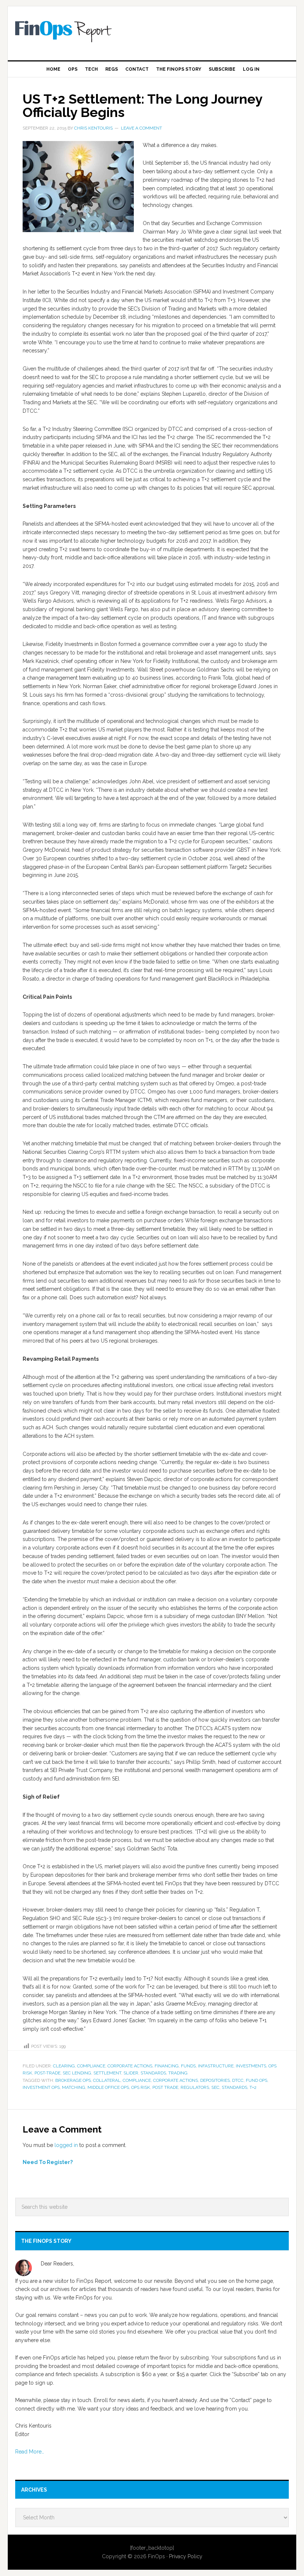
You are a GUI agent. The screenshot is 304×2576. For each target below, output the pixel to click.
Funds (188, 2066)
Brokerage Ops (73, 2080)
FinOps (152, 30)
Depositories (215, 2080)
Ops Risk (141, 2087)
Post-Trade (47, 2073)
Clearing (64, 2066)
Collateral (107, 2080)
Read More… (30, 2452)
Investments (251, 2066)
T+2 (253, 2087)
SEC (215, 2087)
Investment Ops (41, 2087)
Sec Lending (77, 2073)
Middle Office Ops (108, 2087)
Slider (131, 2073)
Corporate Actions (130, 2066)
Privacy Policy (186, 2556)
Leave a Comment (141, 128)
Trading (178, 2073)
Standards (153, 2073)
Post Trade (165, 2087)
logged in (66, 2145)
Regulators (195, 2087)
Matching (74, 2087)
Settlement (107, 2073)
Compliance (91, 2066)
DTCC (238, 2080)
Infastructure (216, 2066)
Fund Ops (257, 2080)
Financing (167, 2066)
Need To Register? (48, 2162)
